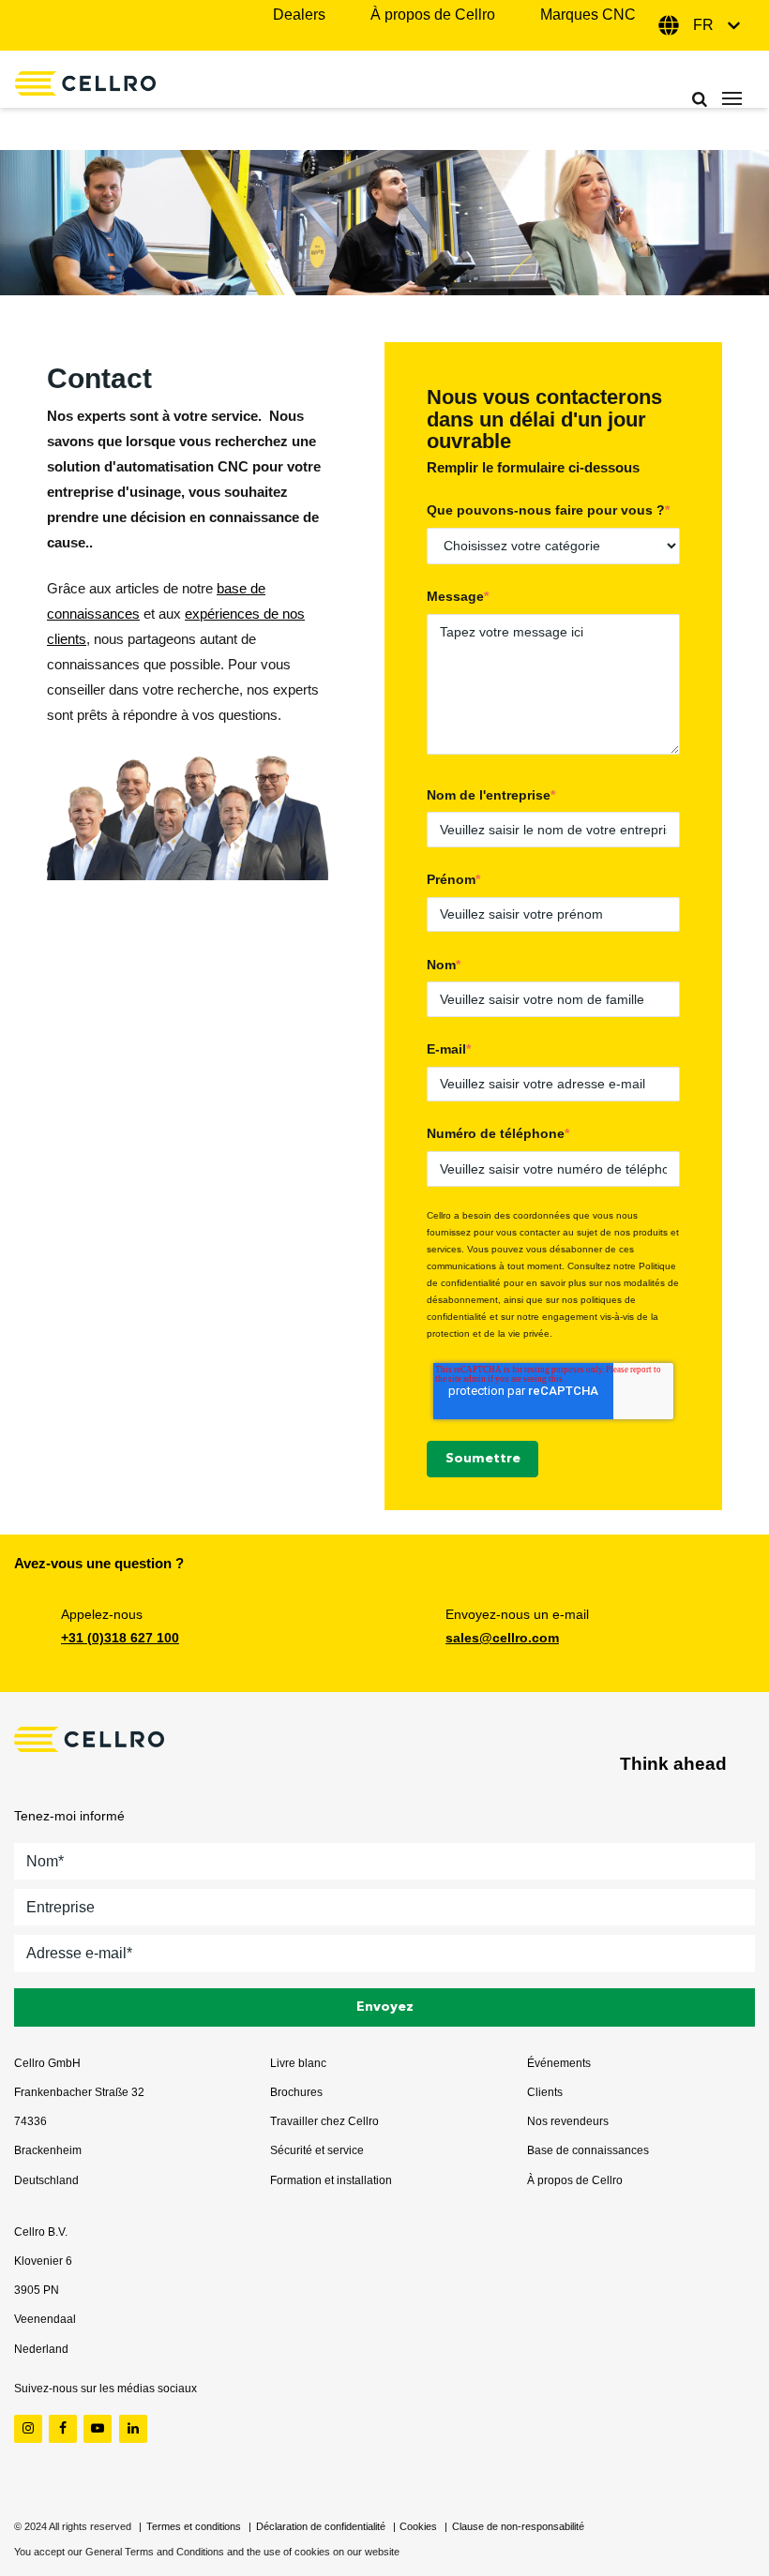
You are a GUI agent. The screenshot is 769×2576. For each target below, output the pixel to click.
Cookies (418, 2526)
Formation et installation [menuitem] (331, 2180)
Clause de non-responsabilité (518, 2526)
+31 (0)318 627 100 (120, 1638)
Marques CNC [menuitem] (588, 15)
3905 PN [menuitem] (37, 2290)
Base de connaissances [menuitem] (588, 2150)
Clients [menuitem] (545, 2092)
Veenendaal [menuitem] (45, 2319)
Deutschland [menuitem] (46, 2180)
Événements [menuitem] (559, 2063)
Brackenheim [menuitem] (48, 2150)
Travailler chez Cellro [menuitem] (324, 2121)
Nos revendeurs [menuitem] (568, 2121)
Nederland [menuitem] (41, 2349)
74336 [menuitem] (30, 2121)
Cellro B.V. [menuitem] (41, 2232)
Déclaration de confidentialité (321, 2526)
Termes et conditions (194, 2526)
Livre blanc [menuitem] (298, 2063)
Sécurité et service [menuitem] (317, 2150)
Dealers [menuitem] (299, 15)
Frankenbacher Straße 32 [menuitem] (79, 2092)
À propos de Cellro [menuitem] (433, 15)
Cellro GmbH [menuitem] (47, 2063)
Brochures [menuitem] (296, 2092)
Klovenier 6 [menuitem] (43, 2261)
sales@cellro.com (502, 1638)
